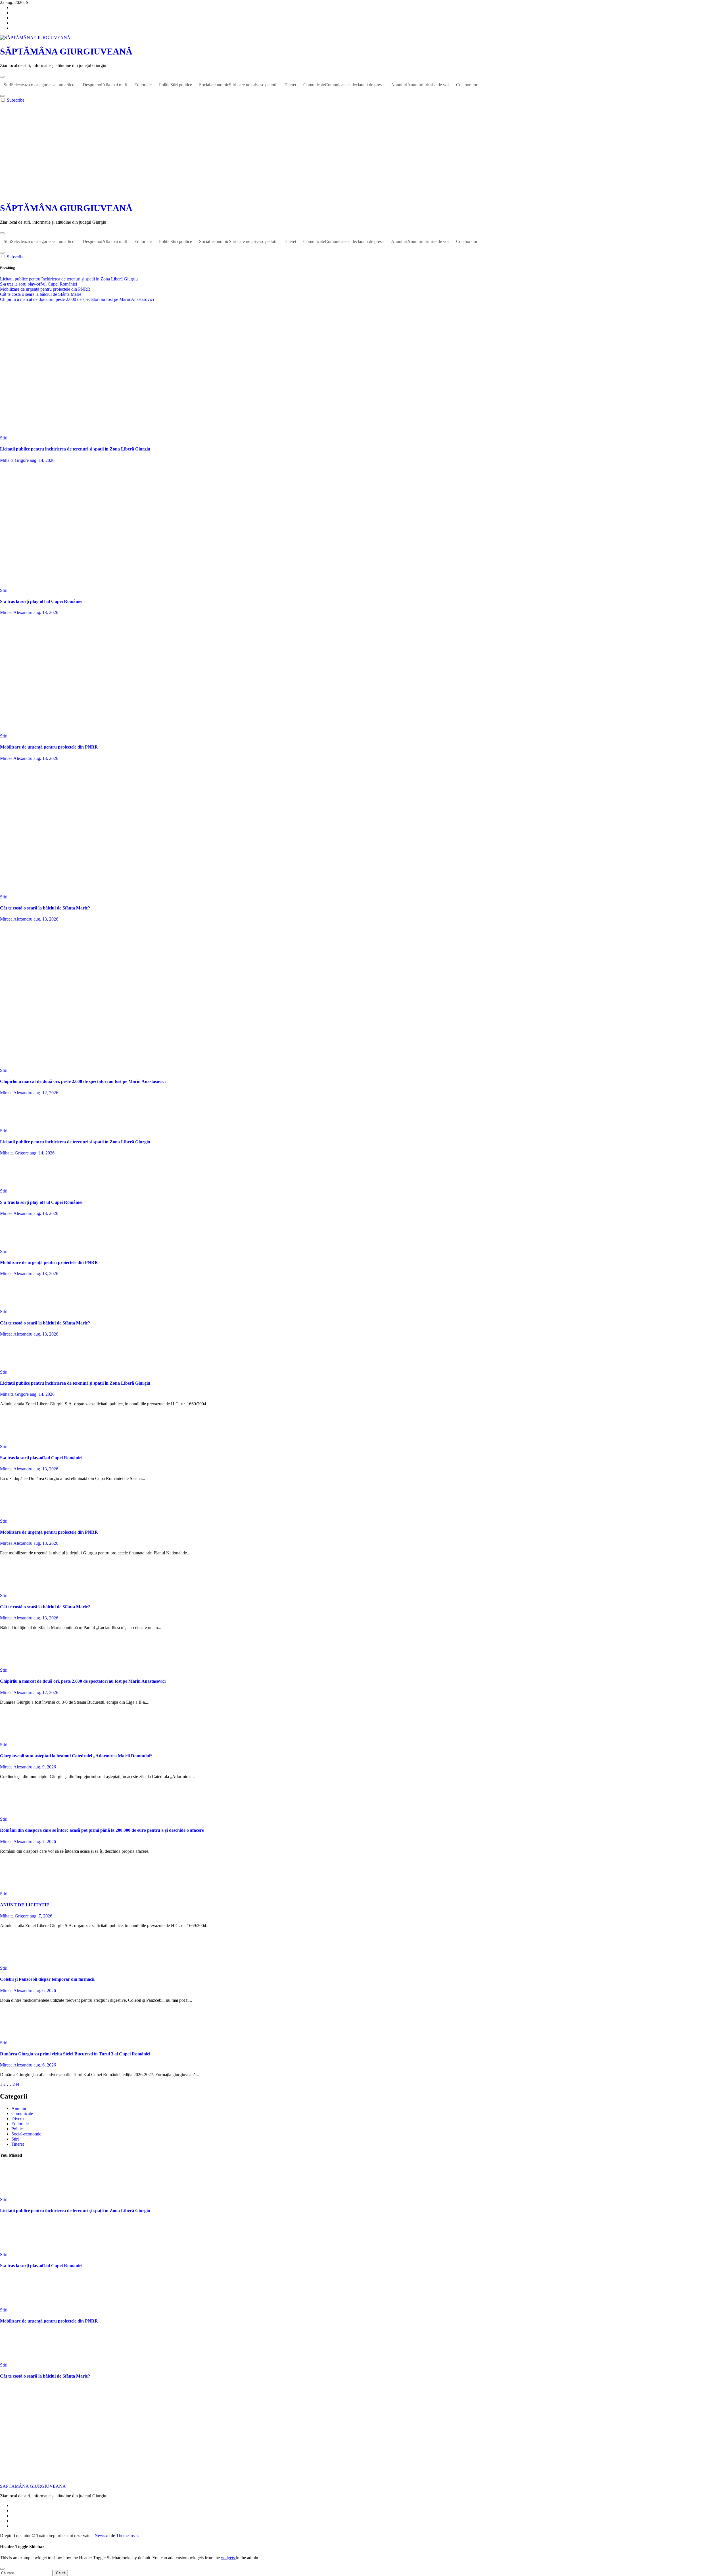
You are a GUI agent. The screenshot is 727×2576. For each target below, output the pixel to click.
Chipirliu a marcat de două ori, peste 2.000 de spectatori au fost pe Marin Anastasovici (83, 1081)
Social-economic (238, 85)
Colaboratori (467, 85)
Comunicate (343, 85)
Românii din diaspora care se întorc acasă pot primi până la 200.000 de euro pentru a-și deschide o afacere (102, 1830)
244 (16, 2084)
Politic (176, 85)
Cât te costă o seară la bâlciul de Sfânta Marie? (45, 908)
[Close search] (2, 2569)
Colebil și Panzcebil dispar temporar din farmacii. (48, 1979)
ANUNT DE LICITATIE (25, 1905)
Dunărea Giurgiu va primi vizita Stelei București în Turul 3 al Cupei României (75, 2054)
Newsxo (102, 2536)
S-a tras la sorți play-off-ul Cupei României (41, 601)
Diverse (18, 2119)
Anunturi (420, 85)
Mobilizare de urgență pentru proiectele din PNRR (49, 747)
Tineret (290, 85)
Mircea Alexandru (17, 612)
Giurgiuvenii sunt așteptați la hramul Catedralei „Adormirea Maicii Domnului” (76, 1756)
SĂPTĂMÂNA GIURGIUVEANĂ (66, 51)
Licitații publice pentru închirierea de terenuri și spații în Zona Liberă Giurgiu (75, 449)
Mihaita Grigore (15, 460)
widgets (228, 2558)
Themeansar (127, 2536)
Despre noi (105, 85)
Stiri (40, 85)
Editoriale (143, 85)
